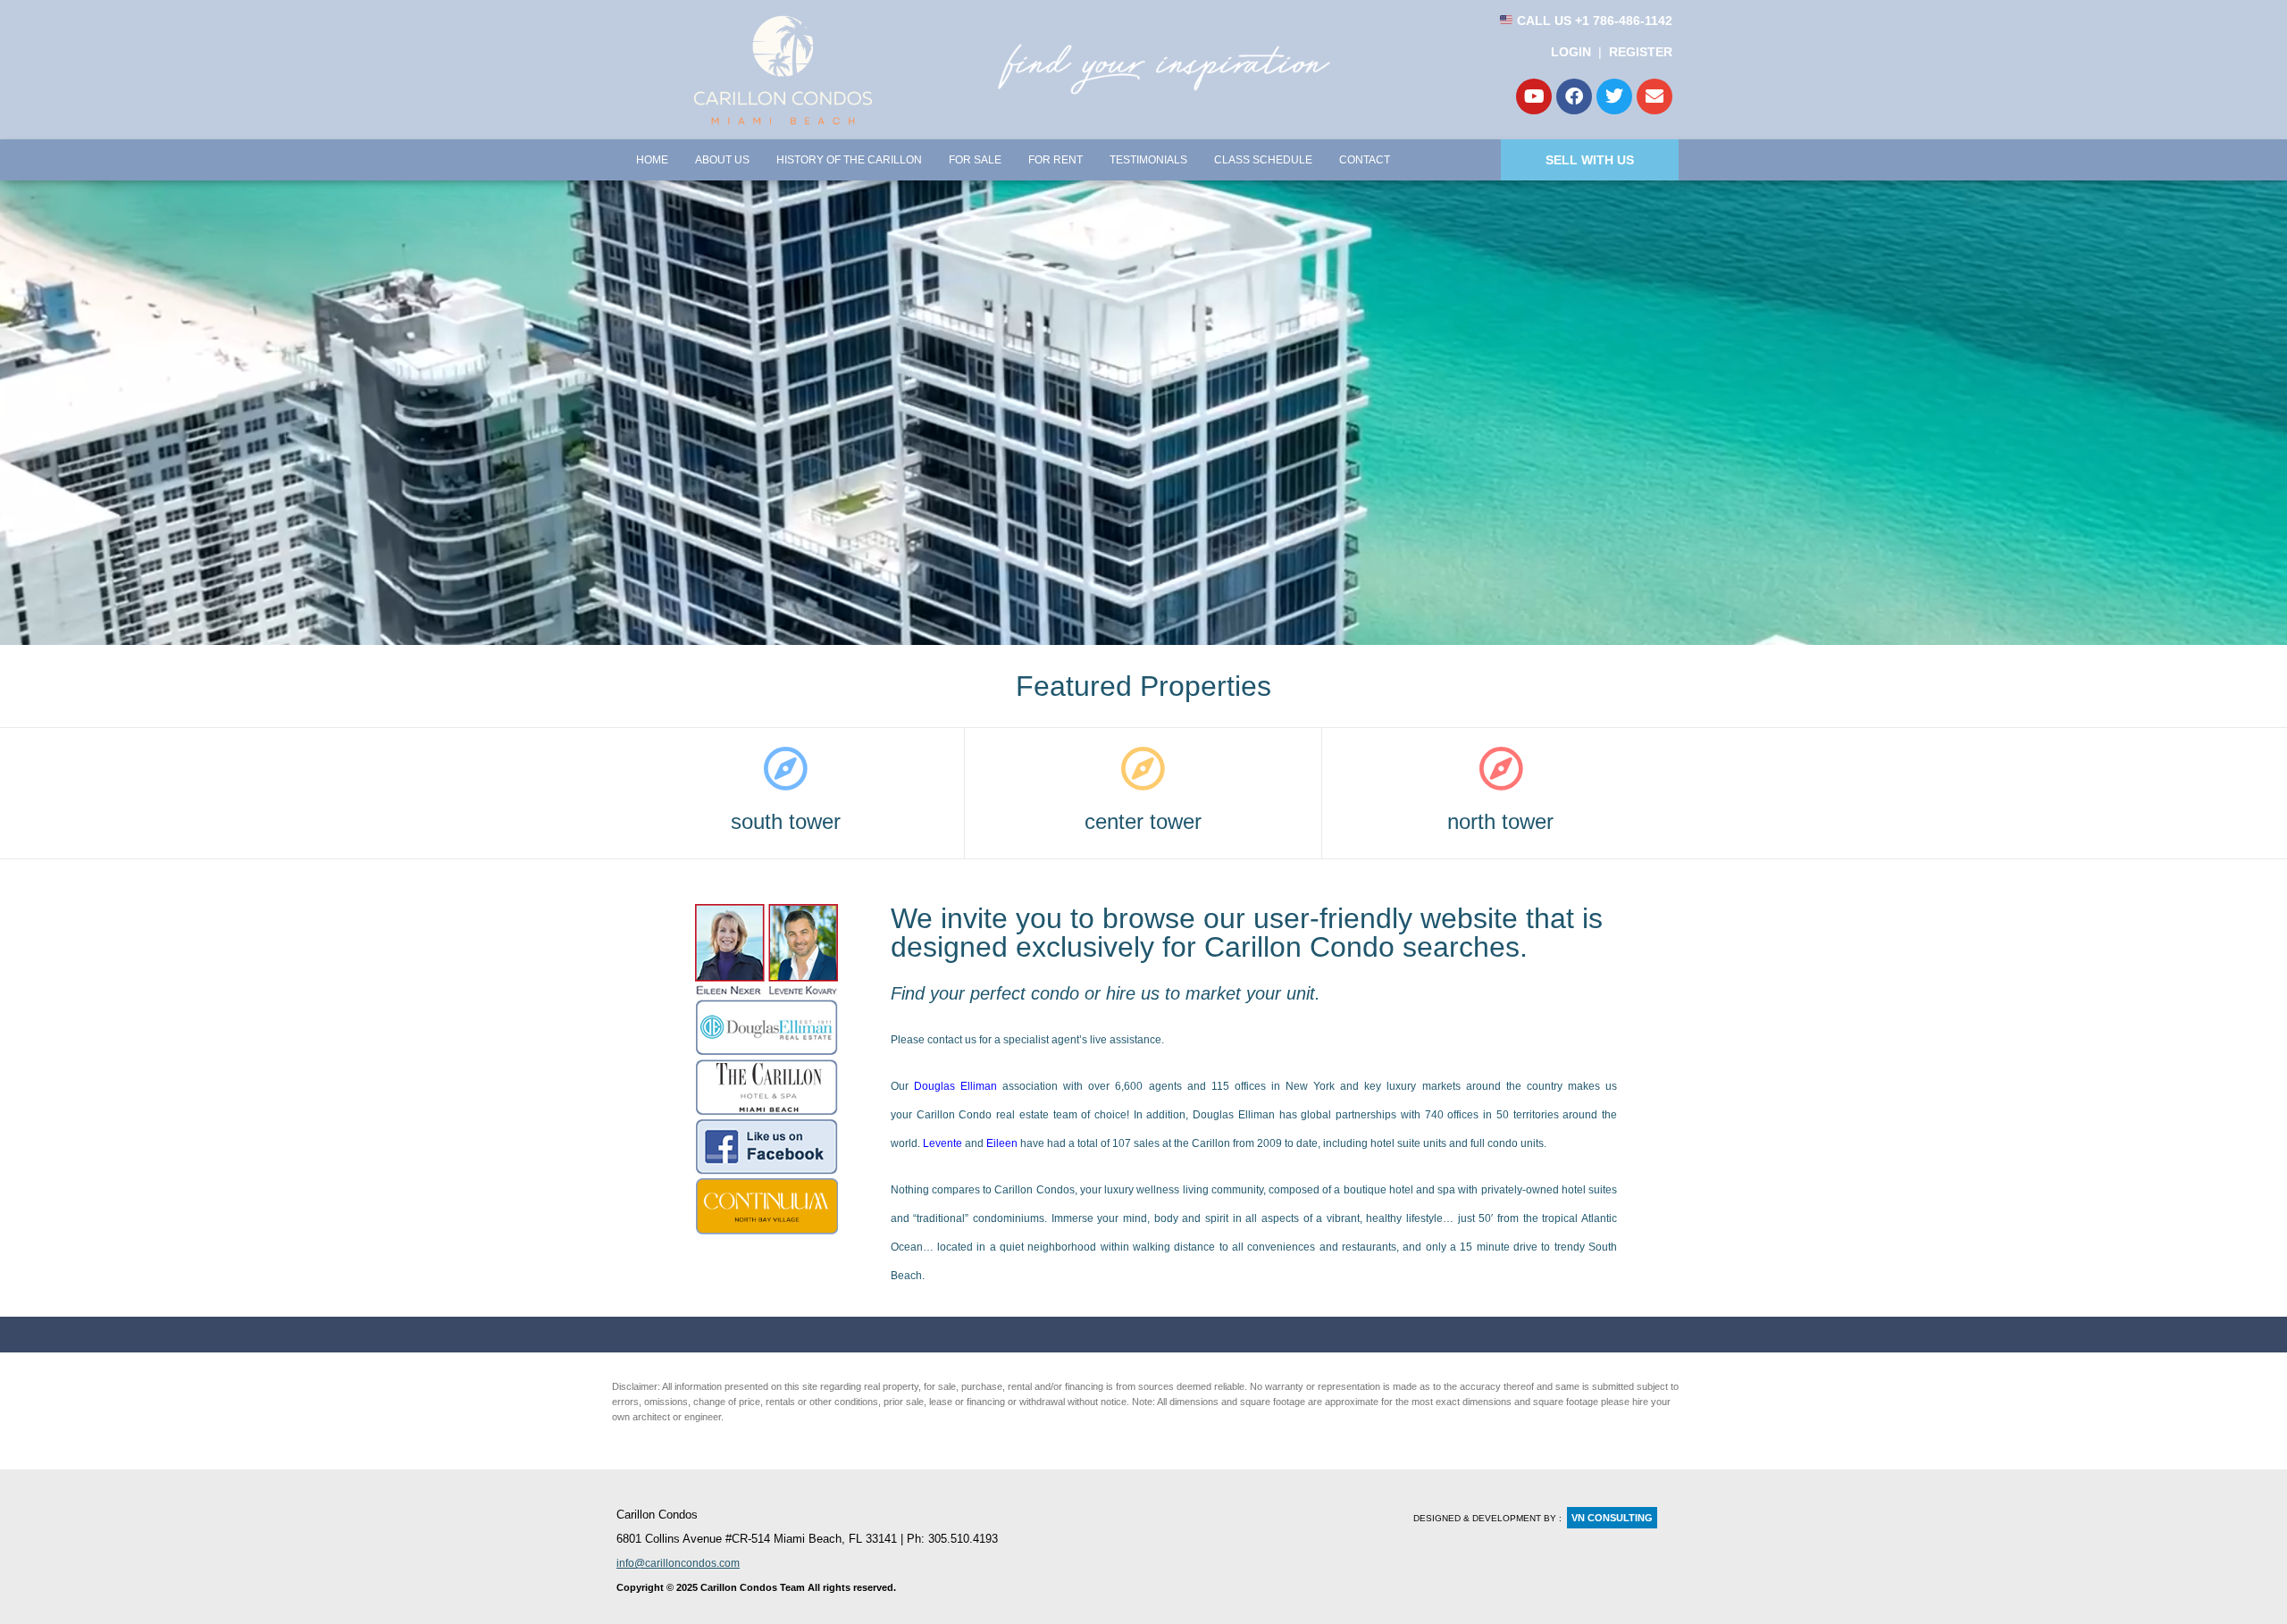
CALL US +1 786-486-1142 (1593, 21)
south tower (786, 821)
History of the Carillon (849, 160)
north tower (1500, 821)
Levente (942, 1143)
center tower (1143, 821)
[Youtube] (1534, 96)
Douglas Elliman (955, 1086)
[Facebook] (1574, 96)
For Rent (1056, 160)
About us (722, 160)
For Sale (975, 160)
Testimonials (1148, 160)
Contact (1365, 160)
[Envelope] (1655, 96)
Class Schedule (1263, 160)
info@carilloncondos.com (678, 1563)
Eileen (1002, 1143)
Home (652, 160)
